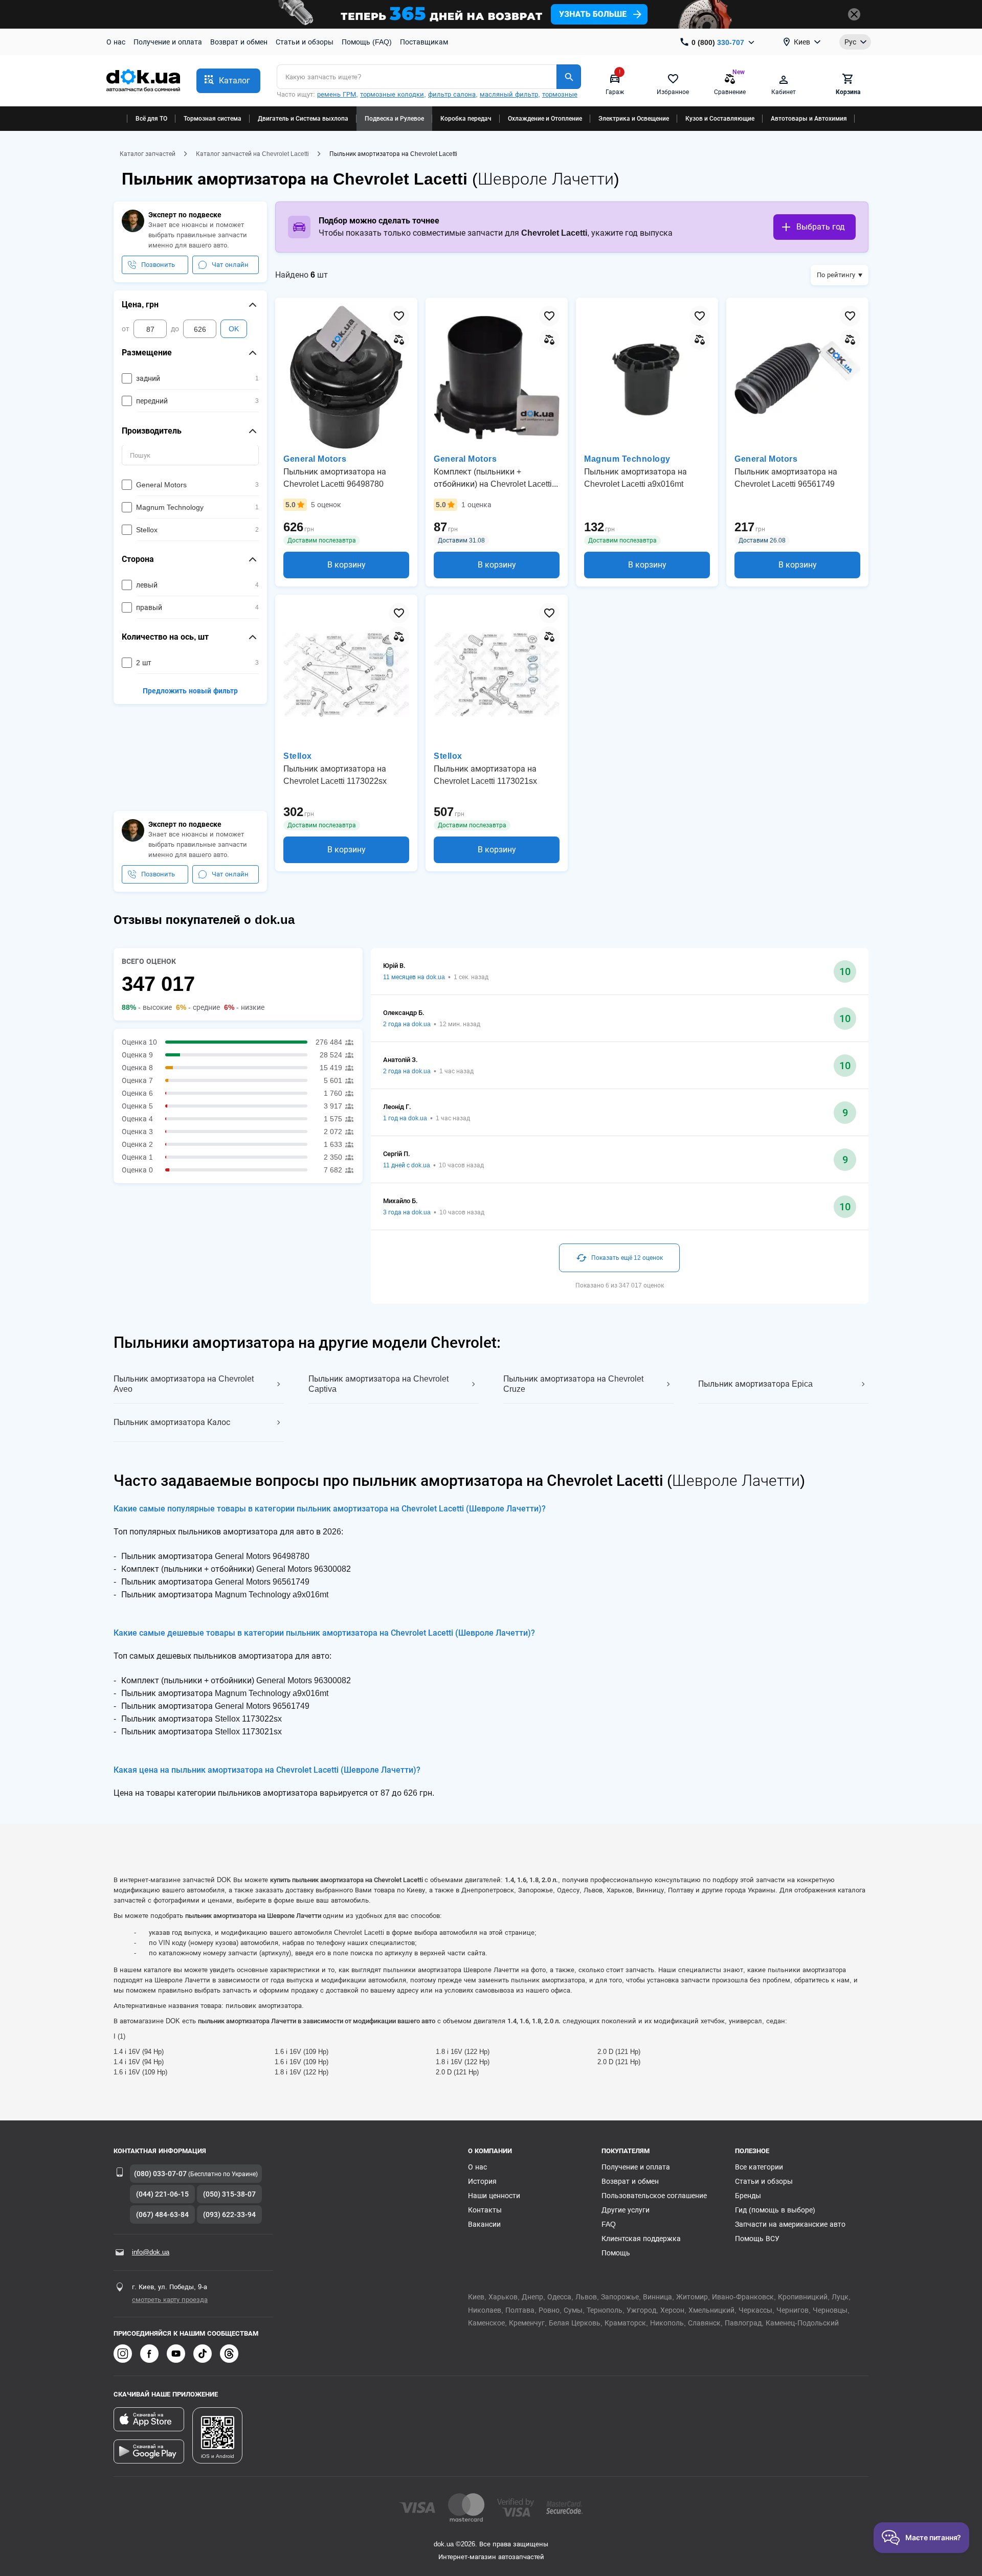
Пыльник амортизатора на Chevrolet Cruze (573, 1384)
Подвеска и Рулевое (394, 119)
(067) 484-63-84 (162, 2215)
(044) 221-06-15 (162, 2194)
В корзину (347, 565)
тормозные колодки (392, 94)
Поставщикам (424, 42)
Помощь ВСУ (757, 2239)
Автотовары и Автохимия (809, 119)
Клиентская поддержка (641, 2239)
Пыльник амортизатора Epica (755, 1384)
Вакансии (484, 2224)
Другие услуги (626, 2210)
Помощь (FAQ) (367, 42)
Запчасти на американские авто (790, 2224)
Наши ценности (494, 2196)
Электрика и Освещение (634, 119)
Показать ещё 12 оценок (627, 1258)
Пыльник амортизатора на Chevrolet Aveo (184, 1384)
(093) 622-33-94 (229, 2215)
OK (234, 329)
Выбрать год (821, 227)
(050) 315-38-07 (229, 2194)
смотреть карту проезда (170, 2300)
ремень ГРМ (337, 94)
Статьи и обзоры (305, 42)
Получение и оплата (168, 42)
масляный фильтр (509, 94)
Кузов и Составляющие (720, 119)
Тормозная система (213, 119)
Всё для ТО (151, 119)
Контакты (485, 2210)
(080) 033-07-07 (160, 2174)
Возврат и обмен (239, 42)
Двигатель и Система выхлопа (303, 119)
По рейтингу (836, 275)
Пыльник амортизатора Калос (172, 1422)
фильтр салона (452, 94)
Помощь (616, 2253)
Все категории (759, 2167)
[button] (228, 81)
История (482, 2181)
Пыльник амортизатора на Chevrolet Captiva (378, 1384)
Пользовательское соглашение (654, 2196)
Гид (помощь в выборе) (775, 2210)
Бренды (748, 2196)
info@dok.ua (151, 2252)
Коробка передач (466, 119)
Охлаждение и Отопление (545, 119)
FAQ (609, 2224)
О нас (116, 42)
